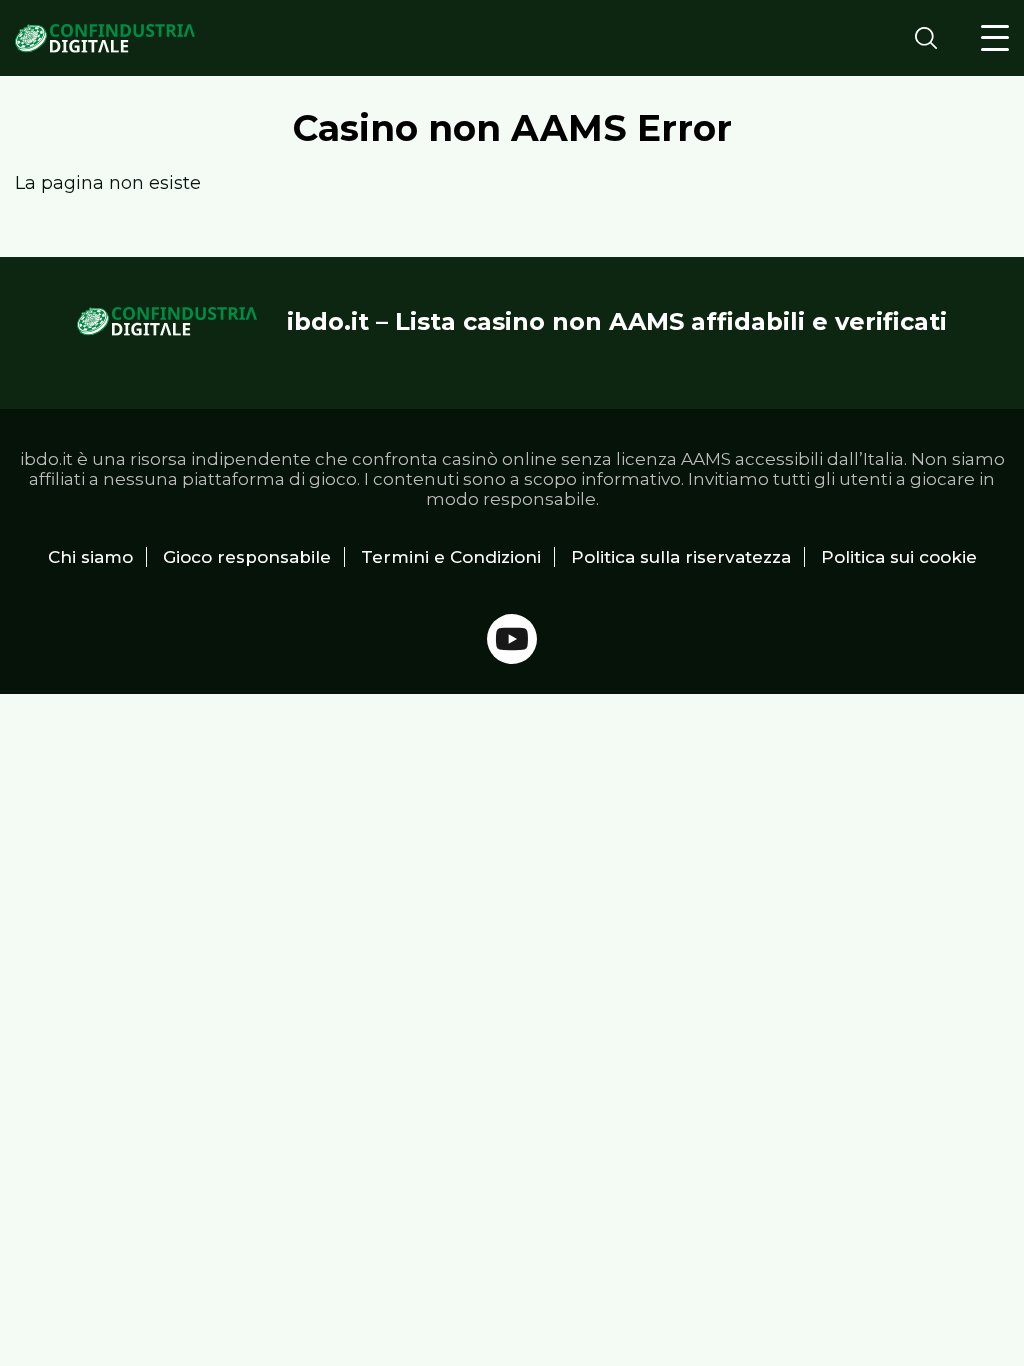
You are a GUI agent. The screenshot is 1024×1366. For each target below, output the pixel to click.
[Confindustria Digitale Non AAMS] (105, 38)
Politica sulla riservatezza (681, 557)
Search (932, 37)
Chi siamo (90, 557)
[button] (995, 38)
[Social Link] (512, 639)
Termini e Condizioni (451, 557)
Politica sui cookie (899, 557)
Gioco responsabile (247, 557)
